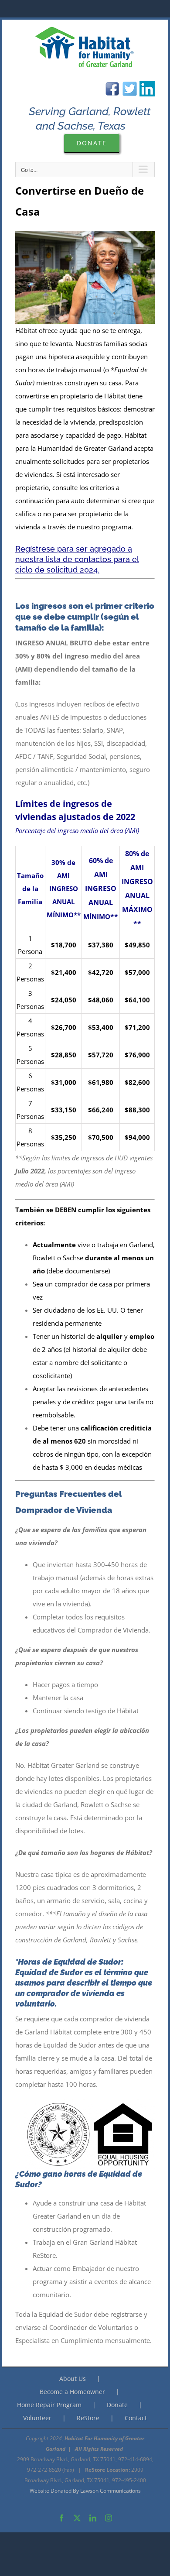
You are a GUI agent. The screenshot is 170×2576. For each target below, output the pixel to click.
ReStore (88, 2418)
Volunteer (37, 2418)
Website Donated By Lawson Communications (85, 2491)
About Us (73, 2379)
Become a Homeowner (72, 2392)
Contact (136, 2418)
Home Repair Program (49, 2405)
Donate (117, 2405)
